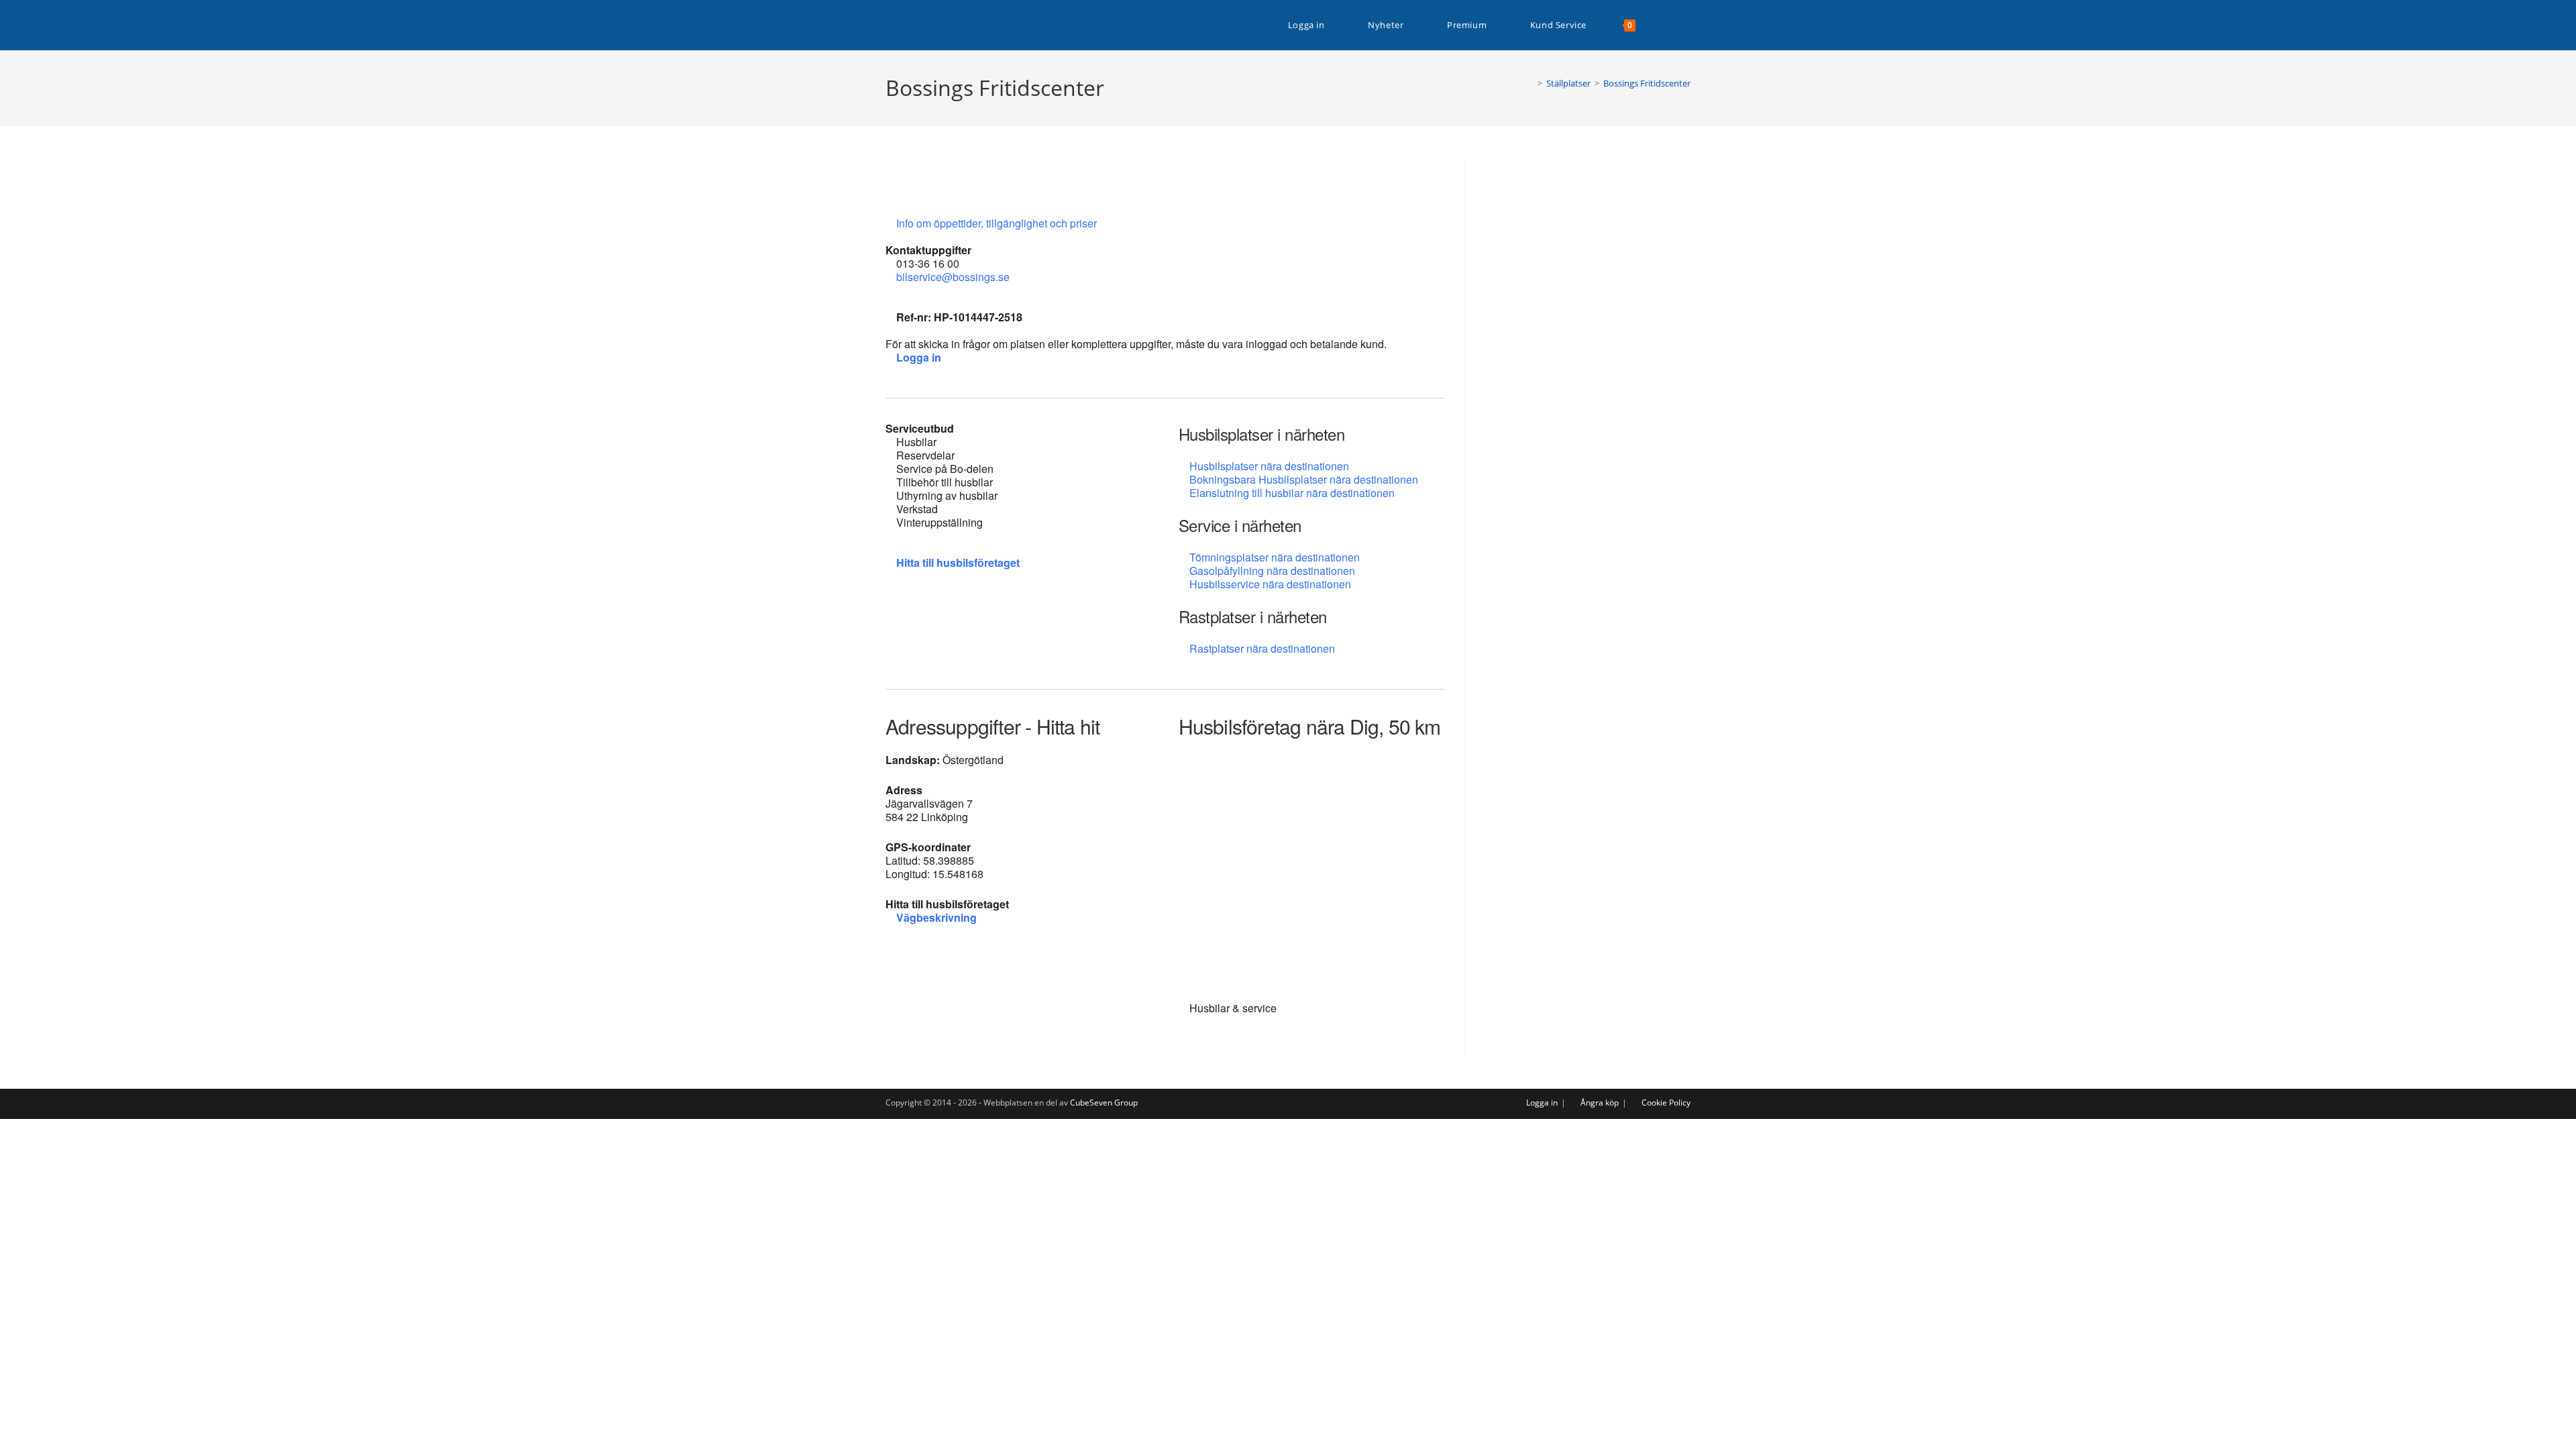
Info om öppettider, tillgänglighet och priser (998, 223)
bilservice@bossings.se (953, 277)
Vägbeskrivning (936, 917)
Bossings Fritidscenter (1647, 83)
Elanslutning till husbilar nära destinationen (1292, 493)
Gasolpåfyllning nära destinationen (1272, 571)
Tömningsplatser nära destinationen (1275, 557)
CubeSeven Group (1104, 1103)
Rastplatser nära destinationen (1262, 648)
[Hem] (1530, 83)
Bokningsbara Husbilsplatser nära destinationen (1304, 479)
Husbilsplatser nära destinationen (1269, 466)
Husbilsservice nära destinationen (1270, 584)
